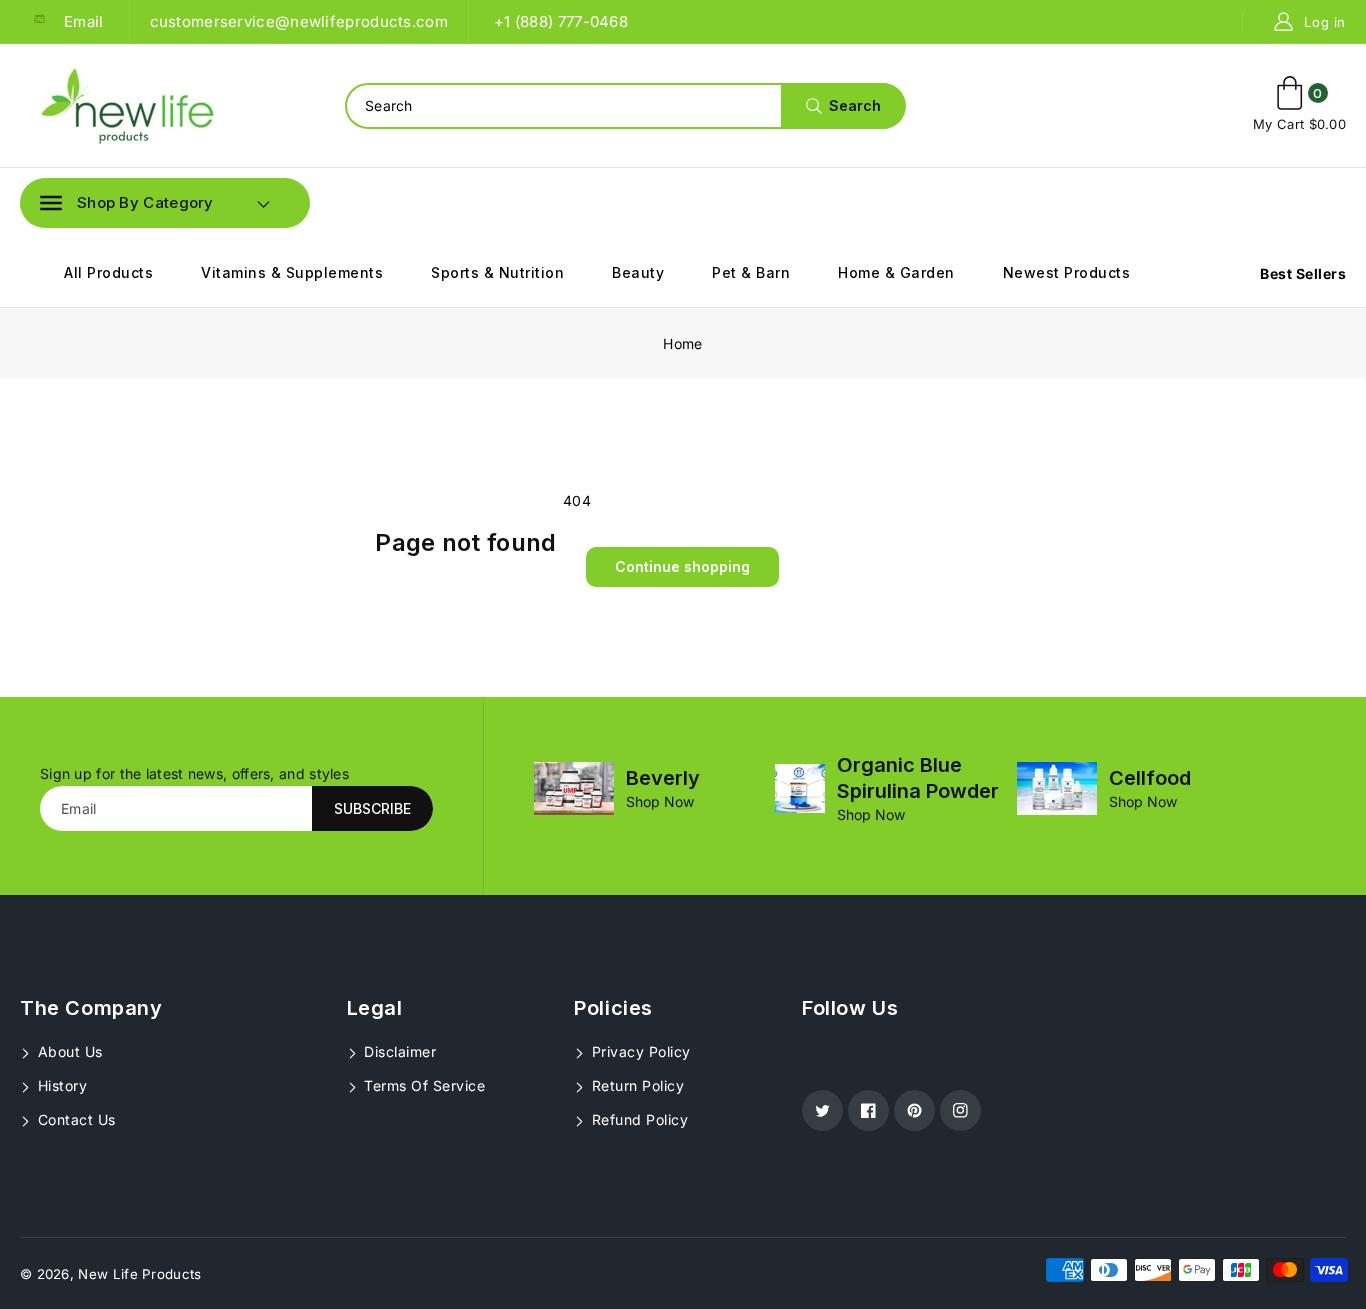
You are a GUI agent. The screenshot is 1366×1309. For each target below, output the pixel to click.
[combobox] (625, 106)
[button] (127, 203)
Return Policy (635, 1085)
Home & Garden (896, 272)
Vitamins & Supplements (292, 272)
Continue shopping (682, 566)
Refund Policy (637, 1119)
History (60, 1085)
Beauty (638, 272)
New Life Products (139, 1274)
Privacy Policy (639, 1051)
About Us (68, 1051)
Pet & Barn (751, 272)
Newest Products (1067, 272)
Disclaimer (398, 1051)
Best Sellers (1303, 273)
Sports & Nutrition (497, 272)
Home (682, 343)
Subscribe (372, 808)
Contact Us (74, 1119)
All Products (108, 272)
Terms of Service (423, 1085)
